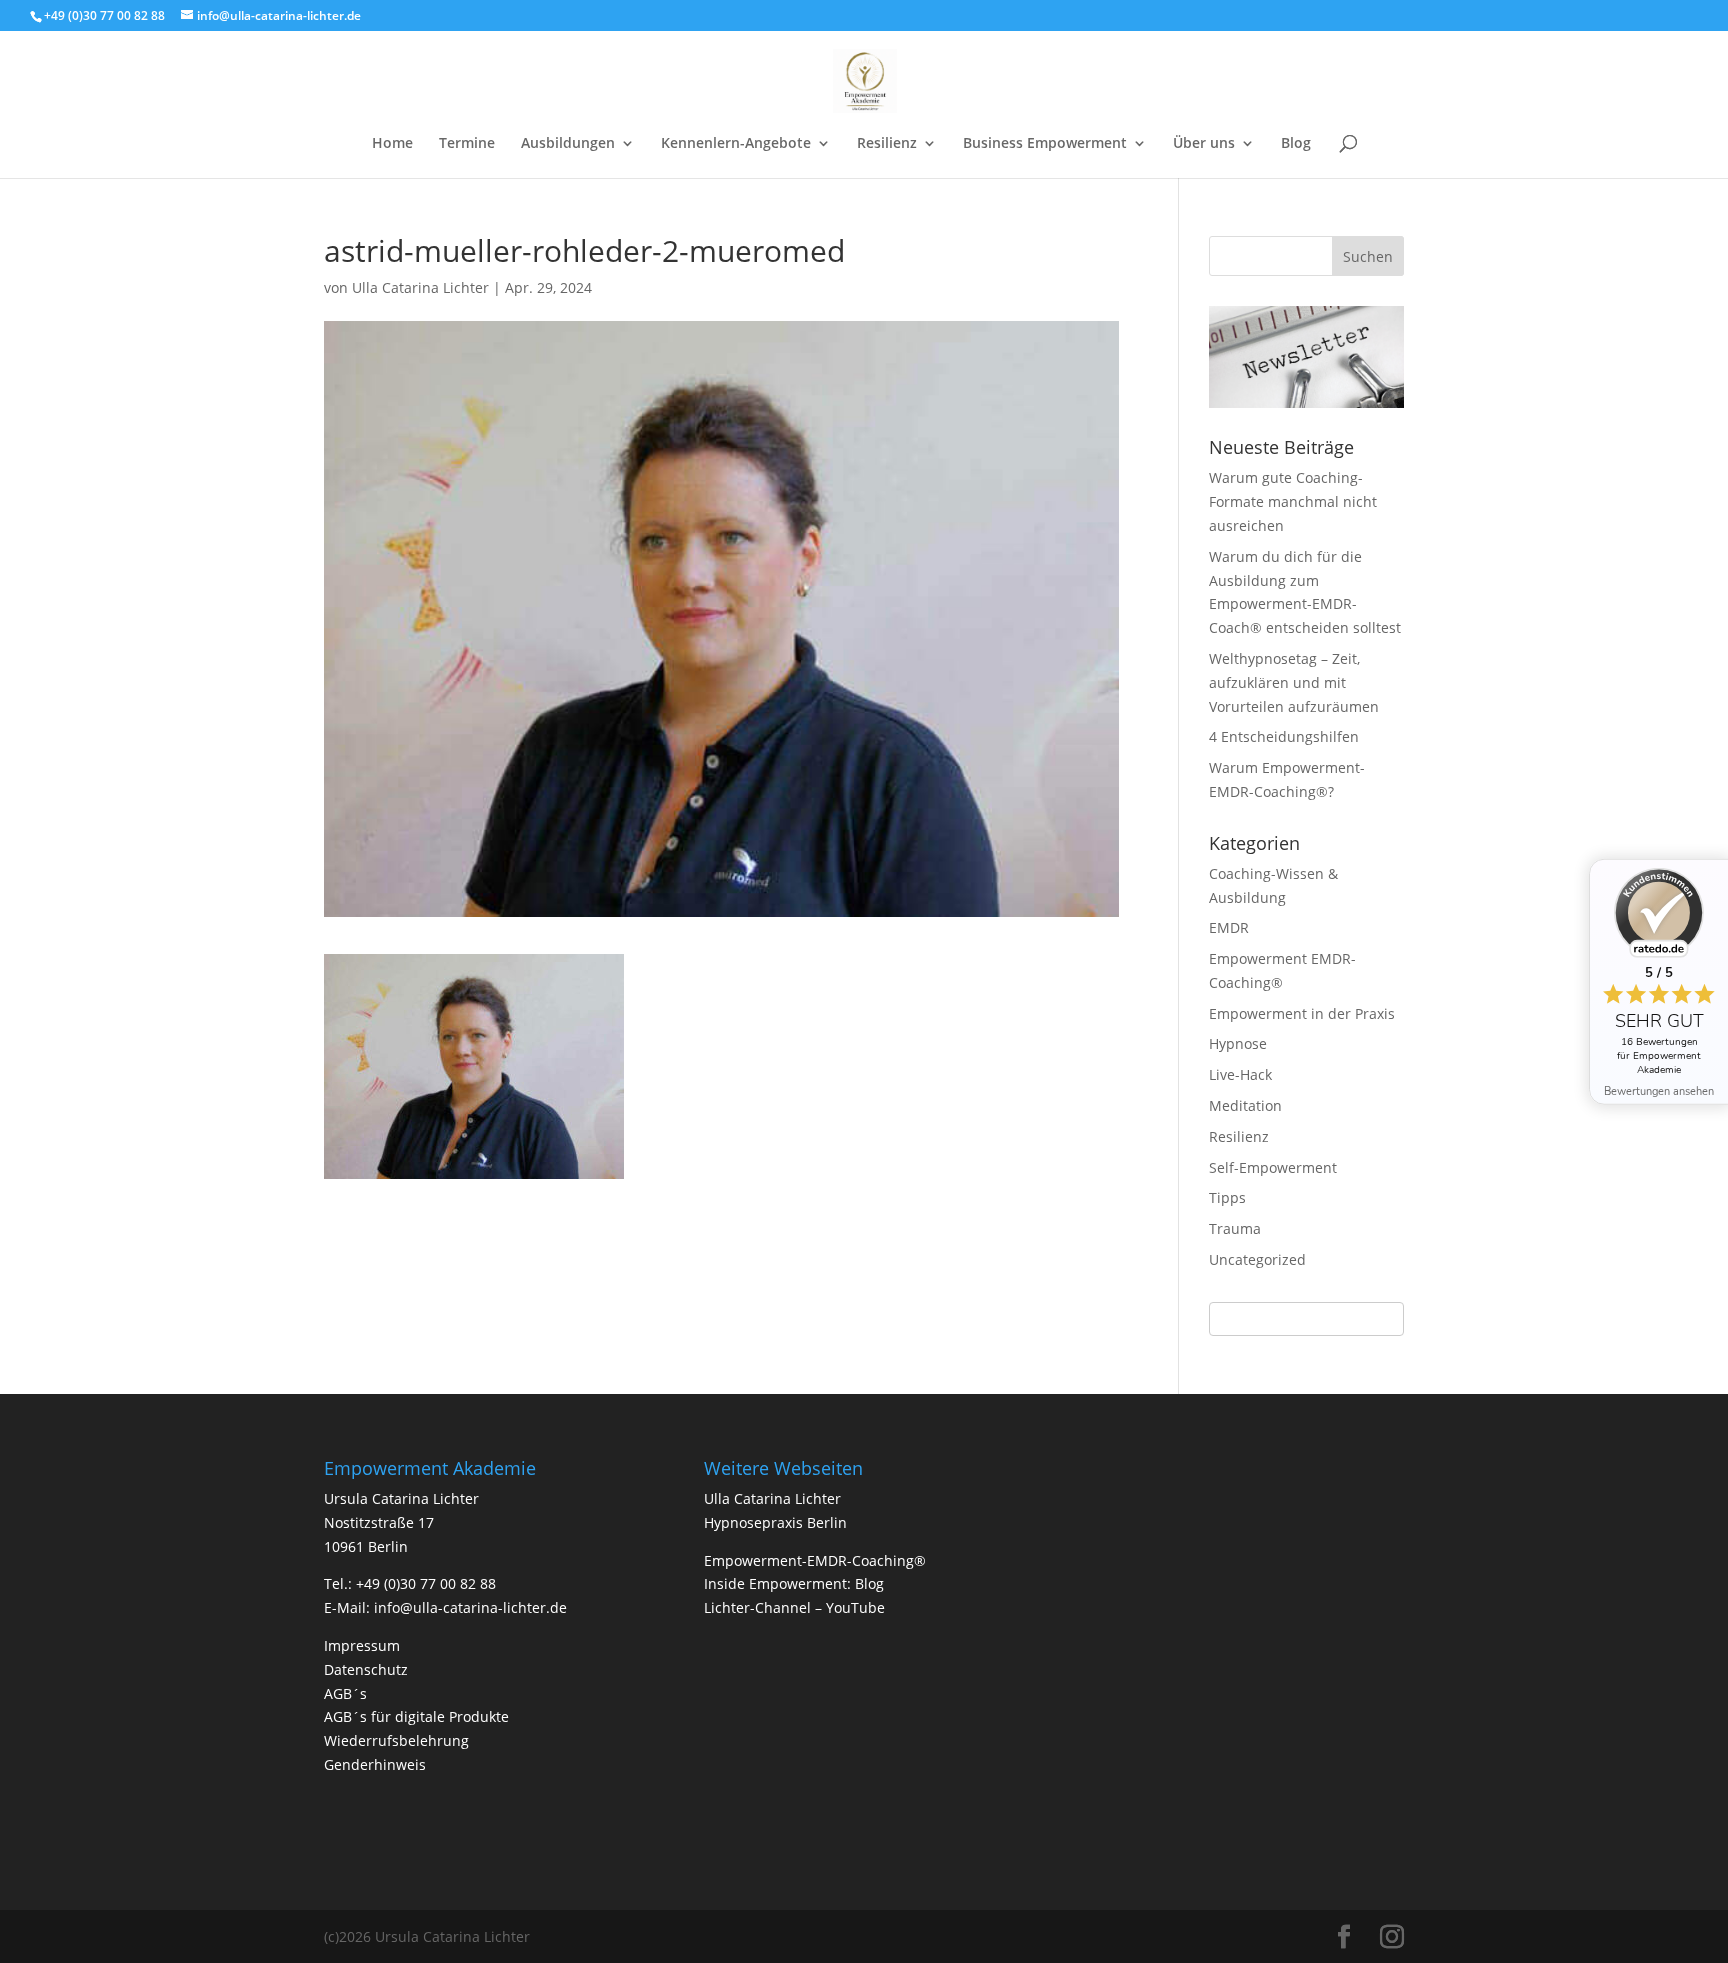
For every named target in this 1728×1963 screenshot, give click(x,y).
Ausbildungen (568, 144)
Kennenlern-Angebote (736, 144)
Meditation (1245, 1105)
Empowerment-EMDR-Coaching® (815, 1560)
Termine (467, 144)
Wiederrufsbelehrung (396, 1740)
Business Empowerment (1045, 144)
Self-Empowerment (1273, 1167)
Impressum (362, 1645)
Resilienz (887, 144)
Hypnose (1238, 1043)
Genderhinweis (375, 1764)
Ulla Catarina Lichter (420, 287)
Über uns (1204, 144)
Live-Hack (1240, 1074)
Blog (1296, 144)
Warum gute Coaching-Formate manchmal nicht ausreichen (1293, 501)
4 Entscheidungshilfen (1284, 736)
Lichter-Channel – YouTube (794, 1607)
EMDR (1229, 927)
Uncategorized (1257, 1259)
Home (392, 144)
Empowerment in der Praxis (1302, 1013)
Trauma (1235, 1228)
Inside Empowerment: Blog (794, 1583)
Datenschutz (366, 1669)
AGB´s (345, 1693)
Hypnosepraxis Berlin (775, 1522)
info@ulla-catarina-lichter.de (470, 1607)
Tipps (1227, 1197)
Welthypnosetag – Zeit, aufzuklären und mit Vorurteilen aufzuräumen (1294, 682)
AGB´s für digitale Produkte (416, 1716)
